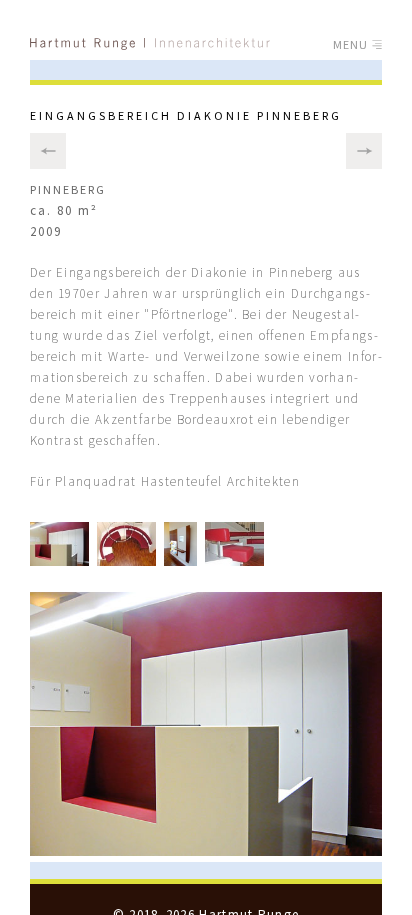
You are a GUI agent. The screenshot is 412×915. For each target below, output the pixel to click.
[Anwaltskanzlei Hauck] (48, 151)
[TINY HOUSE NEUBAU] (364, 151)
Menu (353, 44)
